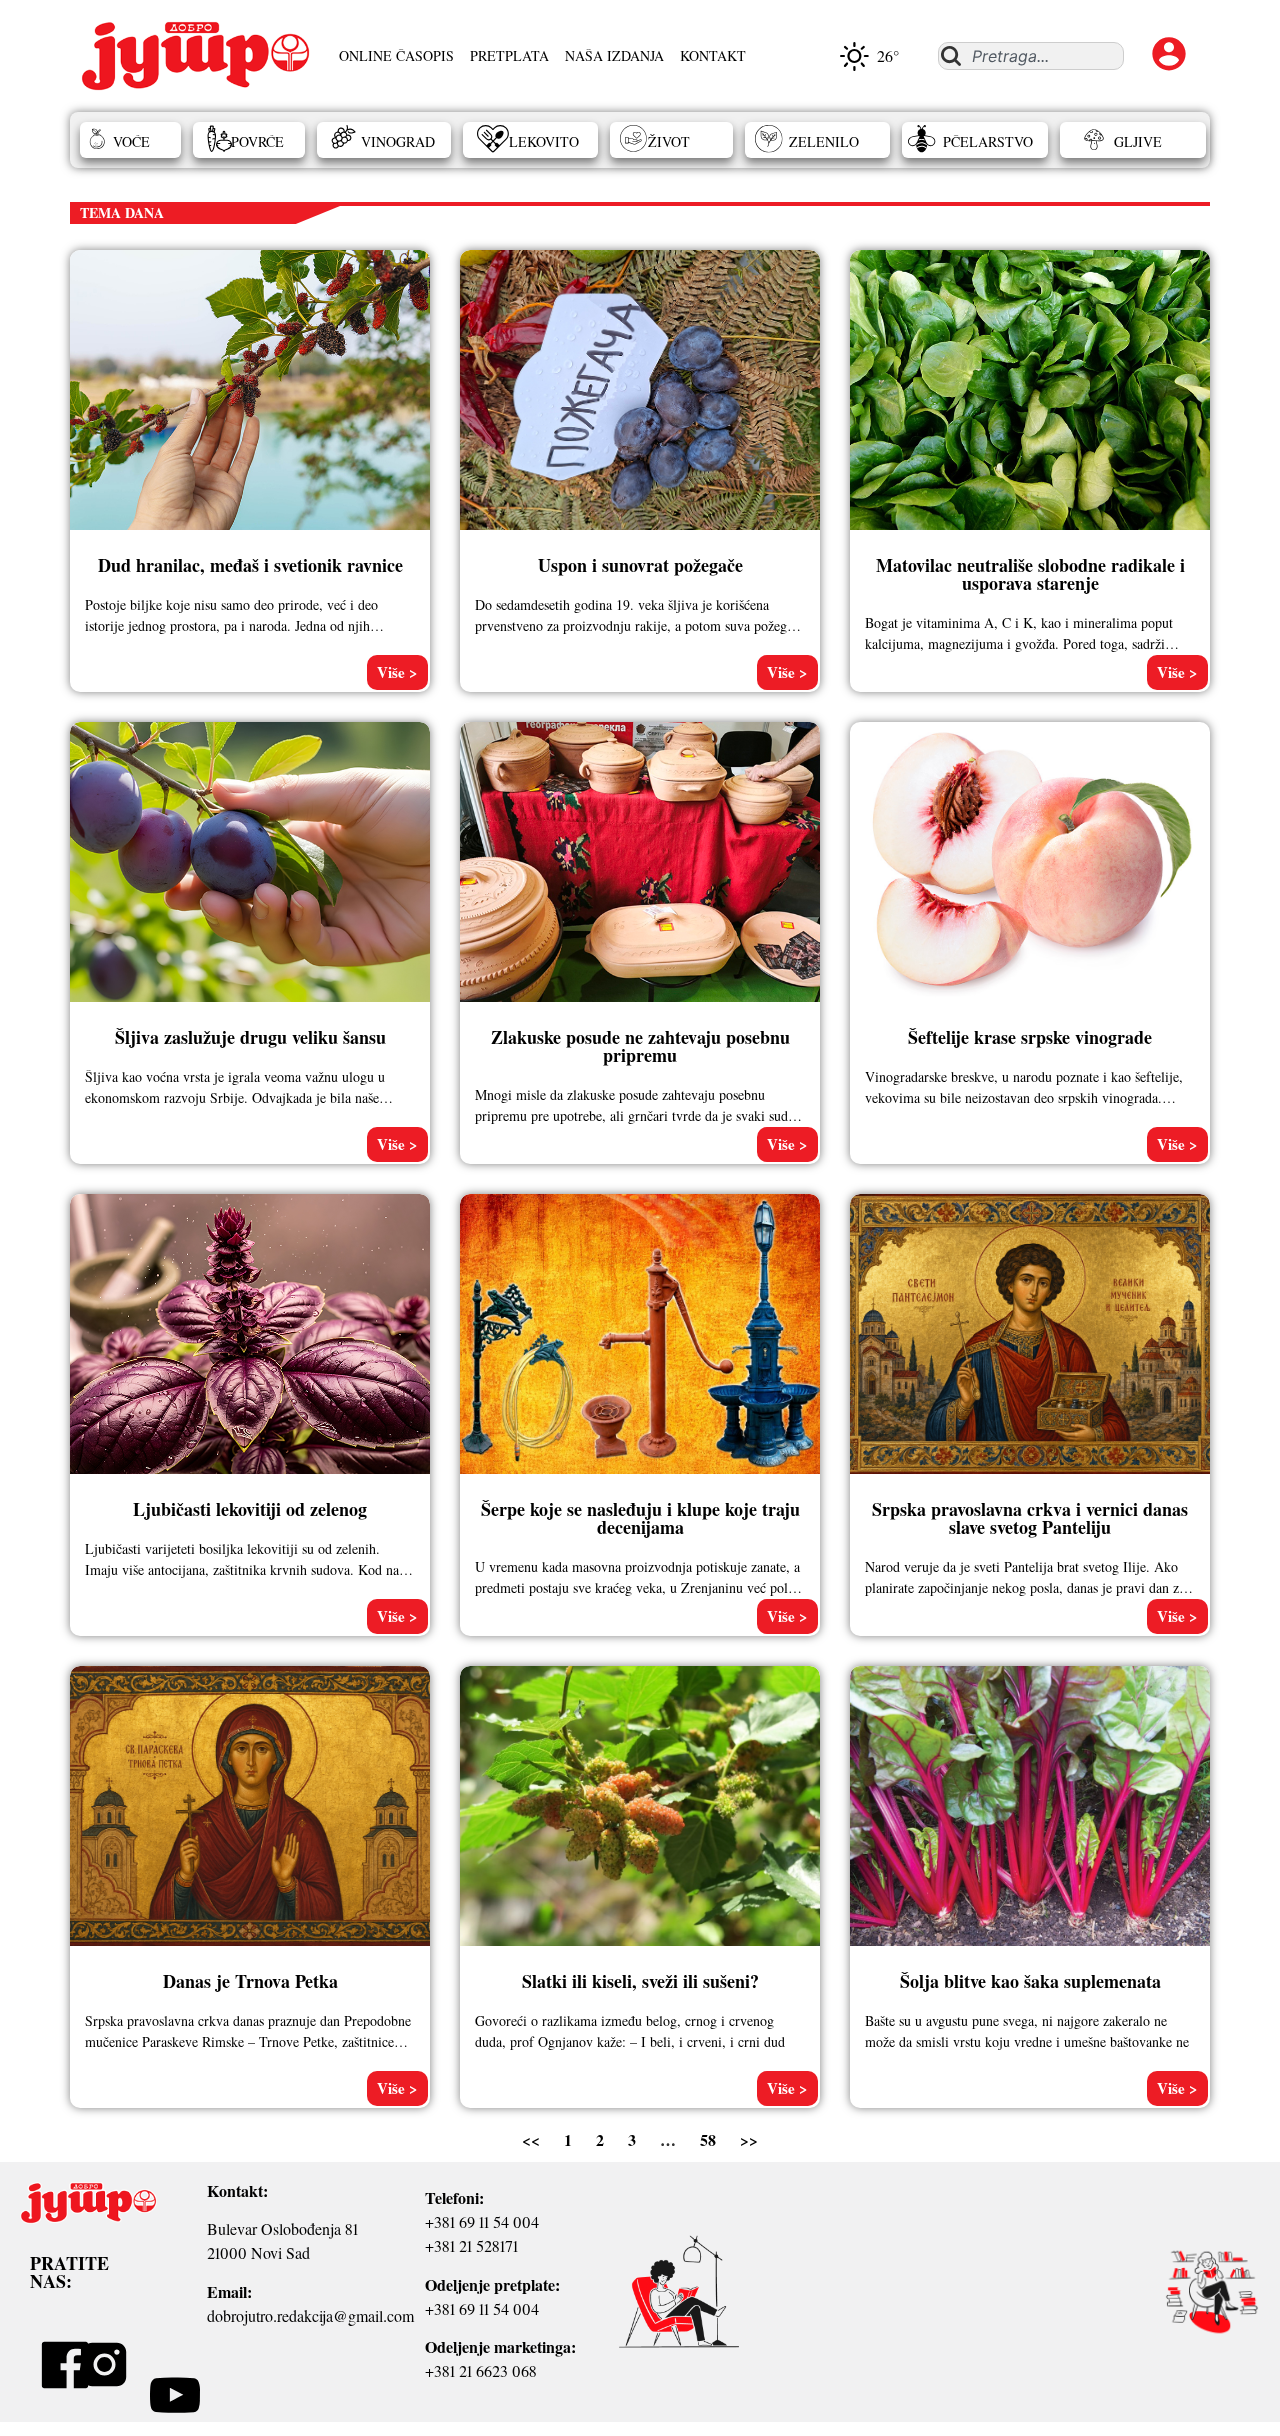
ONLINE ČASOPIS (396, 55)
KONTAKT (713, 55)
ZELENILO (824, 141)
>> (749, 2139)
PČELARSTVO (988, 141)
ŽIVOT (669, 141)
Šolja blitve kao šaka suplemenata (1030, 1981)
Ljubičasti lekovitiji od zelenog (250, 1509)
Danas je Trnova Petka (250, 1981)
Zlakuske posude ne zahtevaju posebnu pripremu (640, 1046)
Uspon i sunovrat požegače (640, 565)
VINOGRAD (398, 141)
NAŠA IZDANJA (614, 55)
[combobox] (1030, 56)
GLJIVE (1138, 141)
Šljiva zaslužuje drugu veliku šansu (250, 1037)
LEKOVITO (544, 141)
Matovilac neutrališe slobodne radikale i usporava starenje (1030, 574)
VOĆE (131, 141)
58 (708, 2139)
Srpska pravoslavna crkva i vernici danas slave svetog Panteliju (1030, 1518)
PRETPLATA (509, 55)
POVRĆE (257, 141)
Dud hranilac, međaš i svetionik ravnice (250, 565)
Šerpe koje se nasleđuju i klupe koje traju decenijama (640, 1518)
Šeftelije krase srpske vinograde (1030, 1037)
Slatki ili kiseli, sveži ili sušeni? (640, 1981)
